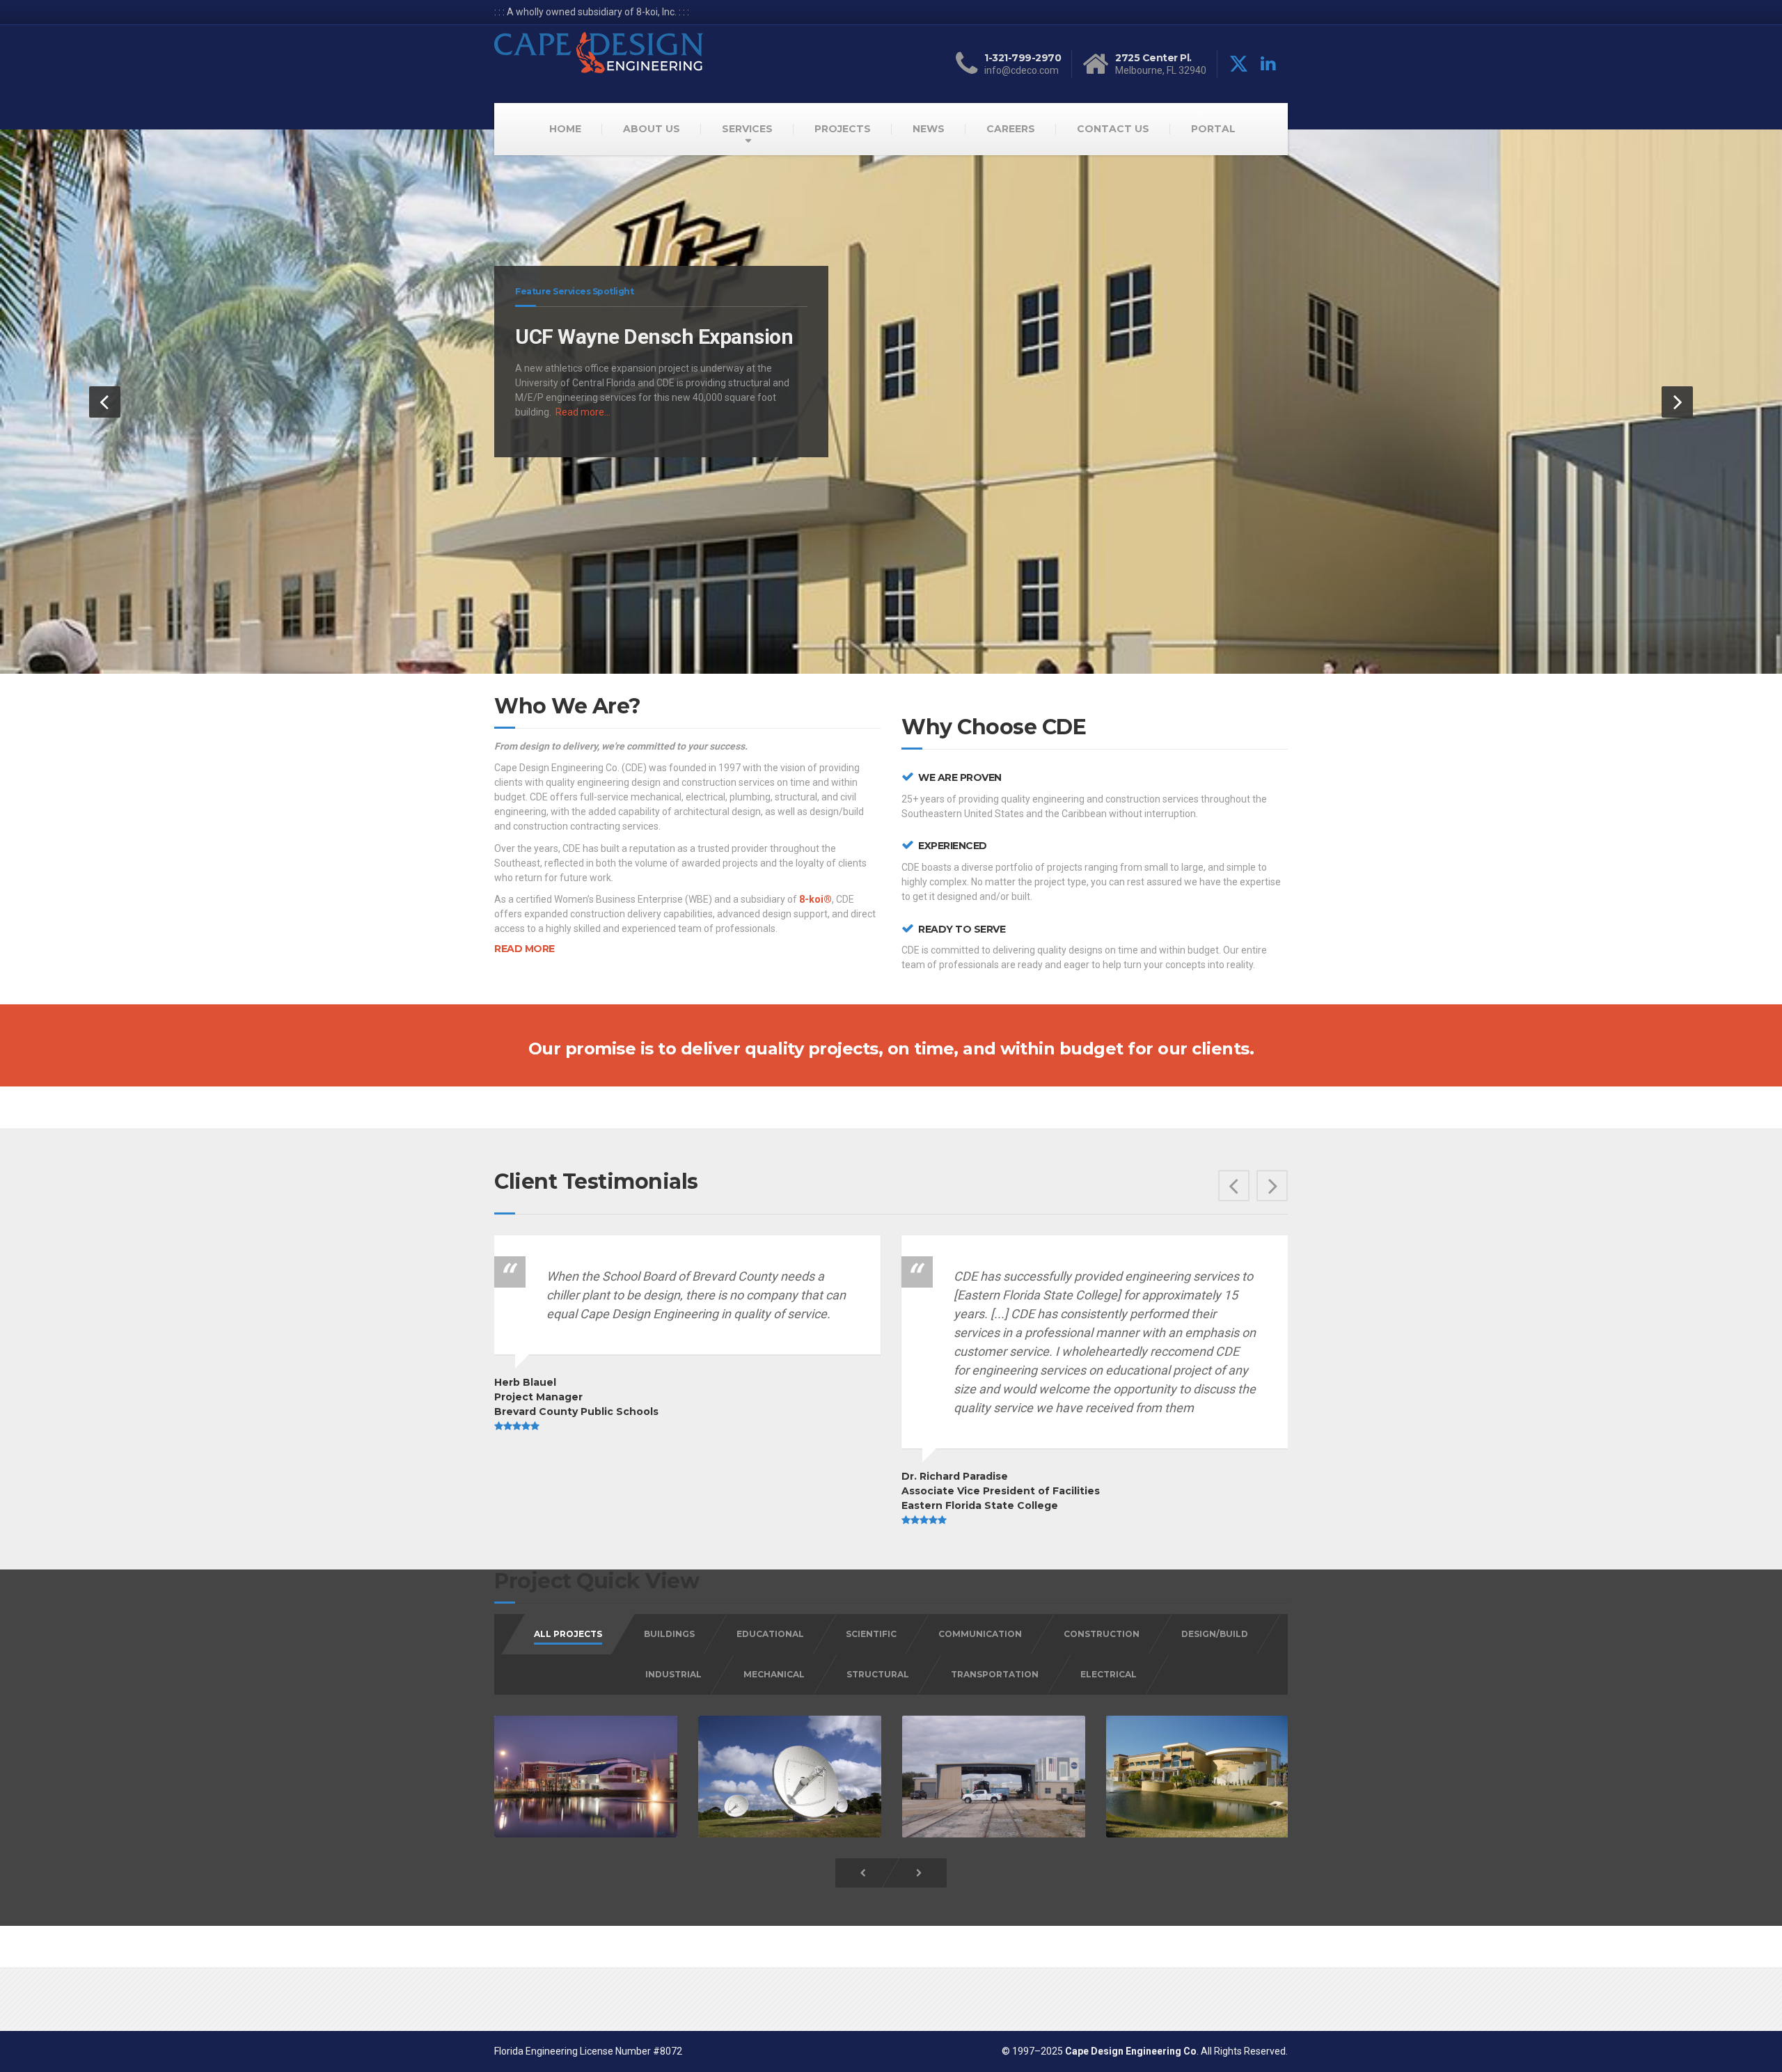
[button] (105, 402)
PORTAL (1213, 129)
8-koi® (815, 899)
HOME (565, 129)
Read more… (583, 412)
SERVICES (747, 129)
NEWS (929, 129)
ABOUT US (652, 129)
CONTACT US (1113, 129)
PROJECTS (843, 129)
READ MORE (525, 949)
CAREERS (1011, 129)
